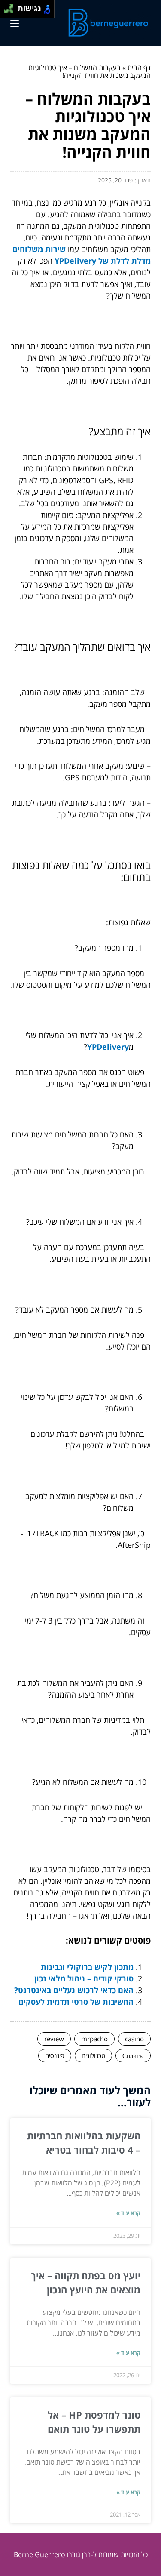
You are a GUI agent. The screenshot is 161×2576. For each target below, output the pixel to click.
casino (134, 2039)
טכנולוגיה (93, 2055)
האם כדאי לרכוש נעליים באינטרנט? (74, 1990)
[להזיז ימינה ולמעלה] (11, 7)
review (54, 2039)
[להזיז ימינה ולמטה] (11, 11)
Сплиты (133, 2055)
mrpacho (94, 2039)
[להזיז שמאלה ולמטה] (7, 11)
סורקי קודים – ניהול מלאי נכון (84, 1978)
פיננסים (55, 2055)
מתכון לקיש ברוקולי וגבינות (87, 1967)
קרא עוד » (128, 2213)
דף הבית (139, 68)
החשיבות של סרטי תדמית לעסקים (76, 2002)
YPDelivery (108, 1047)
